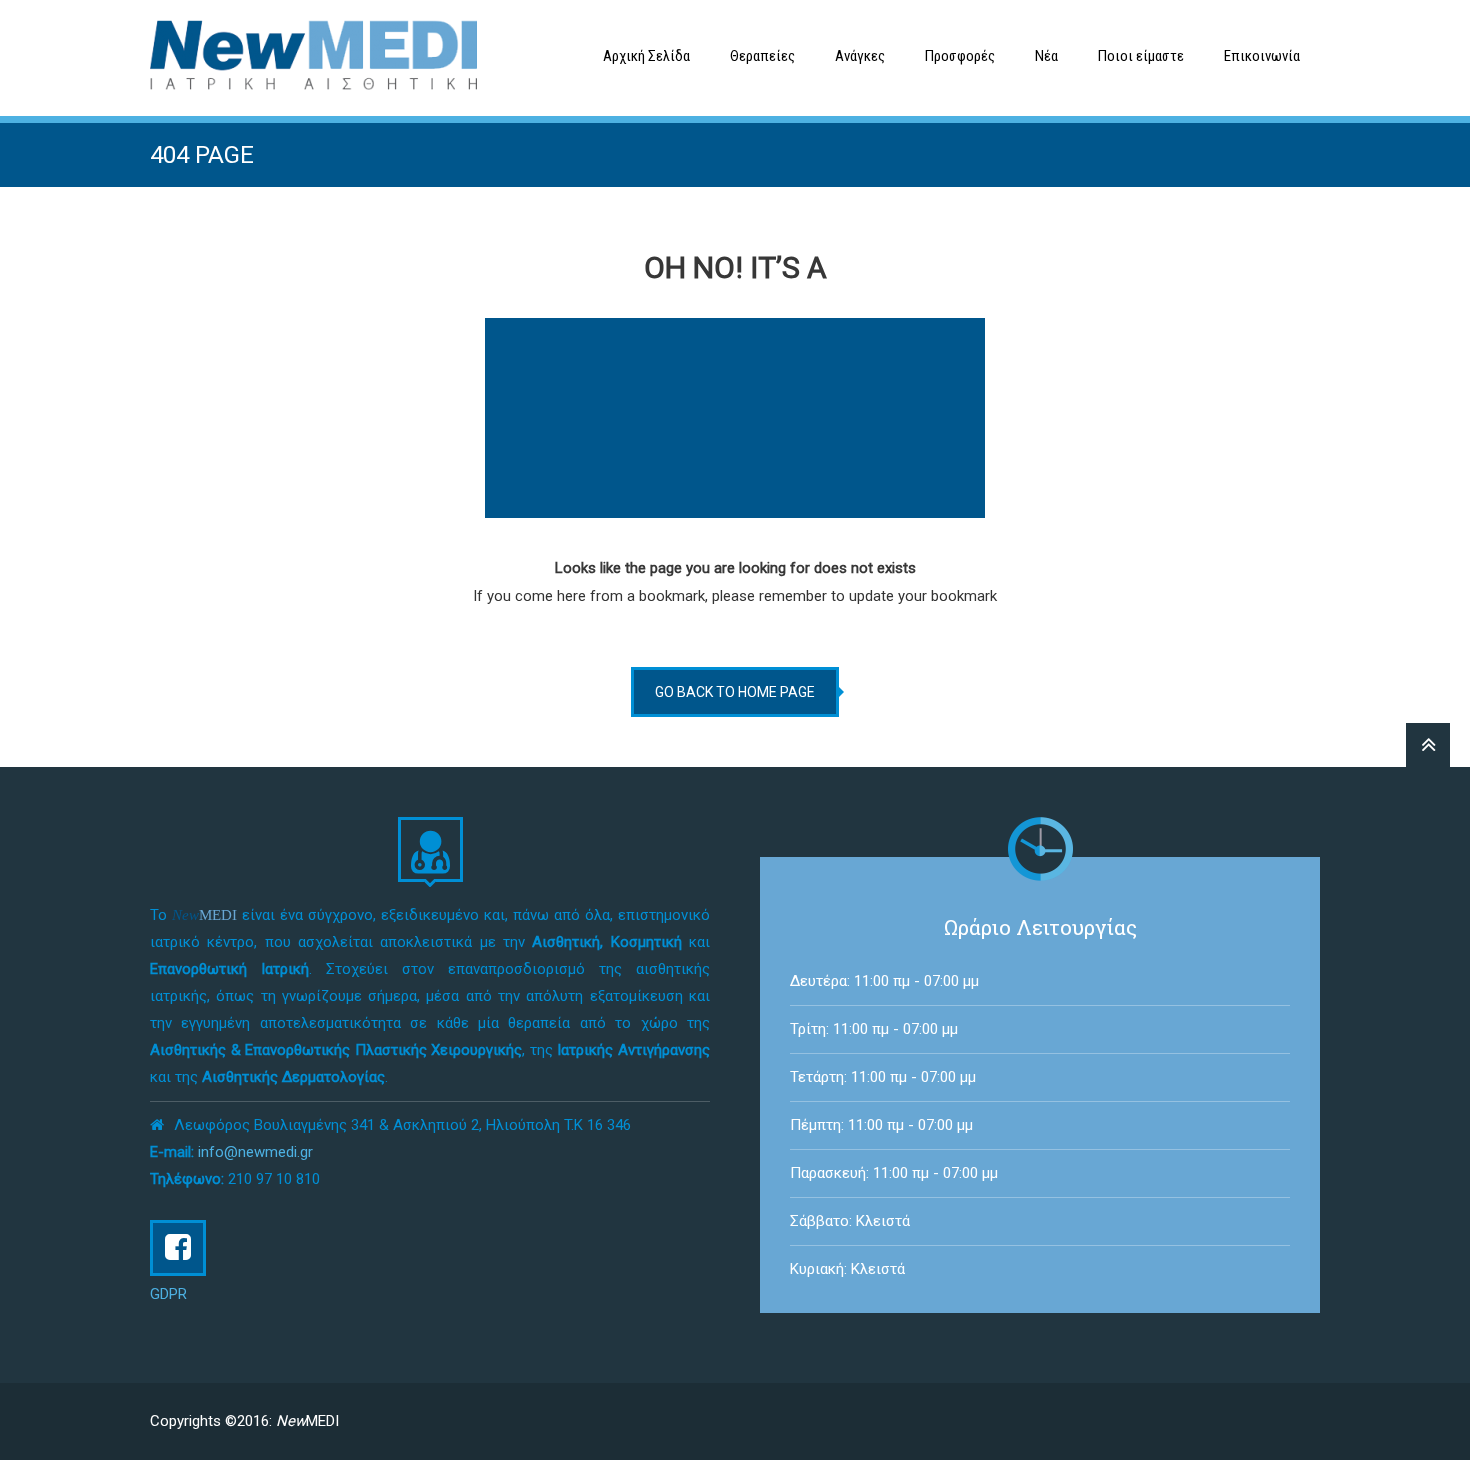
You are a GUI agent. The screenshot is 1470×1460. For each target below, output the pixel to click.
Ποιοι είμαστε (1141, 56)
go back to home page (735, 692)
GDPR (168, 1294)
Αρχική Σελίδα (646, 56)
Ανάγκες (860, 56)
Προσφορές (960, 56)
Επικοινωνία (1262, 56)
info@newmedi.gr (255, 1152)
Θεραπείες (762, 56)
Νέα (1046, 56)
